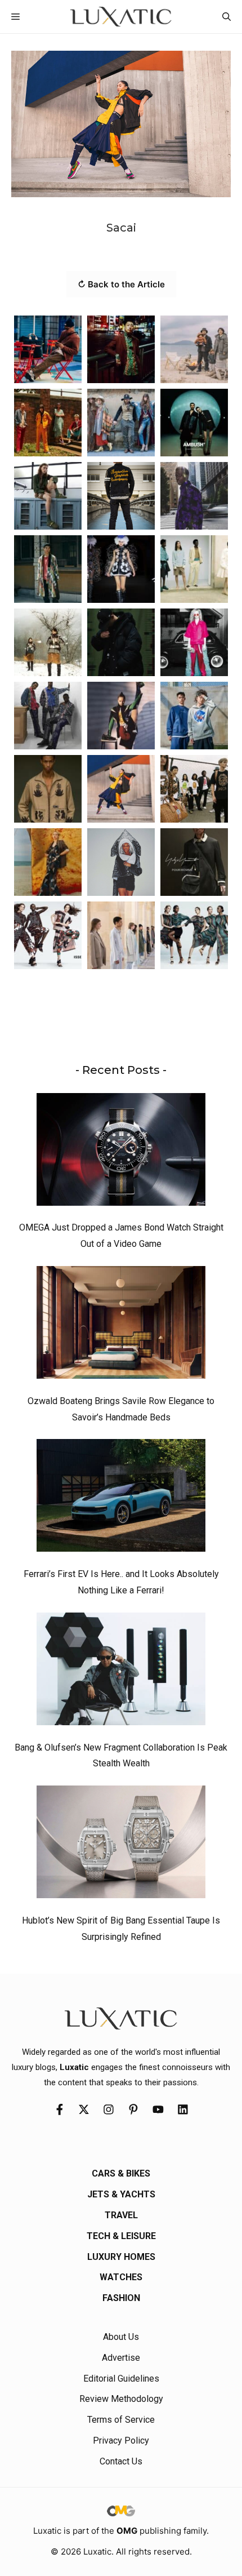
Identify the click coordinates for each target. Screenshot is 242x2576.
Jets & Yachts (121, 2194)
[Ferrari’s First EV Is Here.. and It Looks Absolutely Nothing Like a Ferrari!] (121, 1498)
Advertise (121, 2358)
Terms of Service (121, 2420)
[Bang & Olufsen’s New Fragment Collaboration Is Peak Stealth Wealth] (121, 1672)
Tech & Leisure (121, 2236)
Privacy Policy (121, 2440)
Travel (121, 2215)
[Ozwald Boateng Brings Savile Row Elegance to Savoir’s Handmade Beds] (121, 1325)
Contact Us (121, 2461)
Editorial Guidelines (121, 2379)
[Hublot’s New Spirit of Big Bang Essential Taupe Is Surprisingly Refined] (121, 1845)
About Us (121, 2337)
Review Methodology (121, 2399)
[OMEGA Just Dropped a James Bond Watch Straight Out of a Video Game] (121, 1152)
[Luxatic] (121, 17)
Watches (121, 2277)
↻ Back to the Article (121, 284)
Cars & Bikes (121, 2173)
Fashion (121, 2298)
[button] (227, 17)
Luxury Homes (121, 2257)
